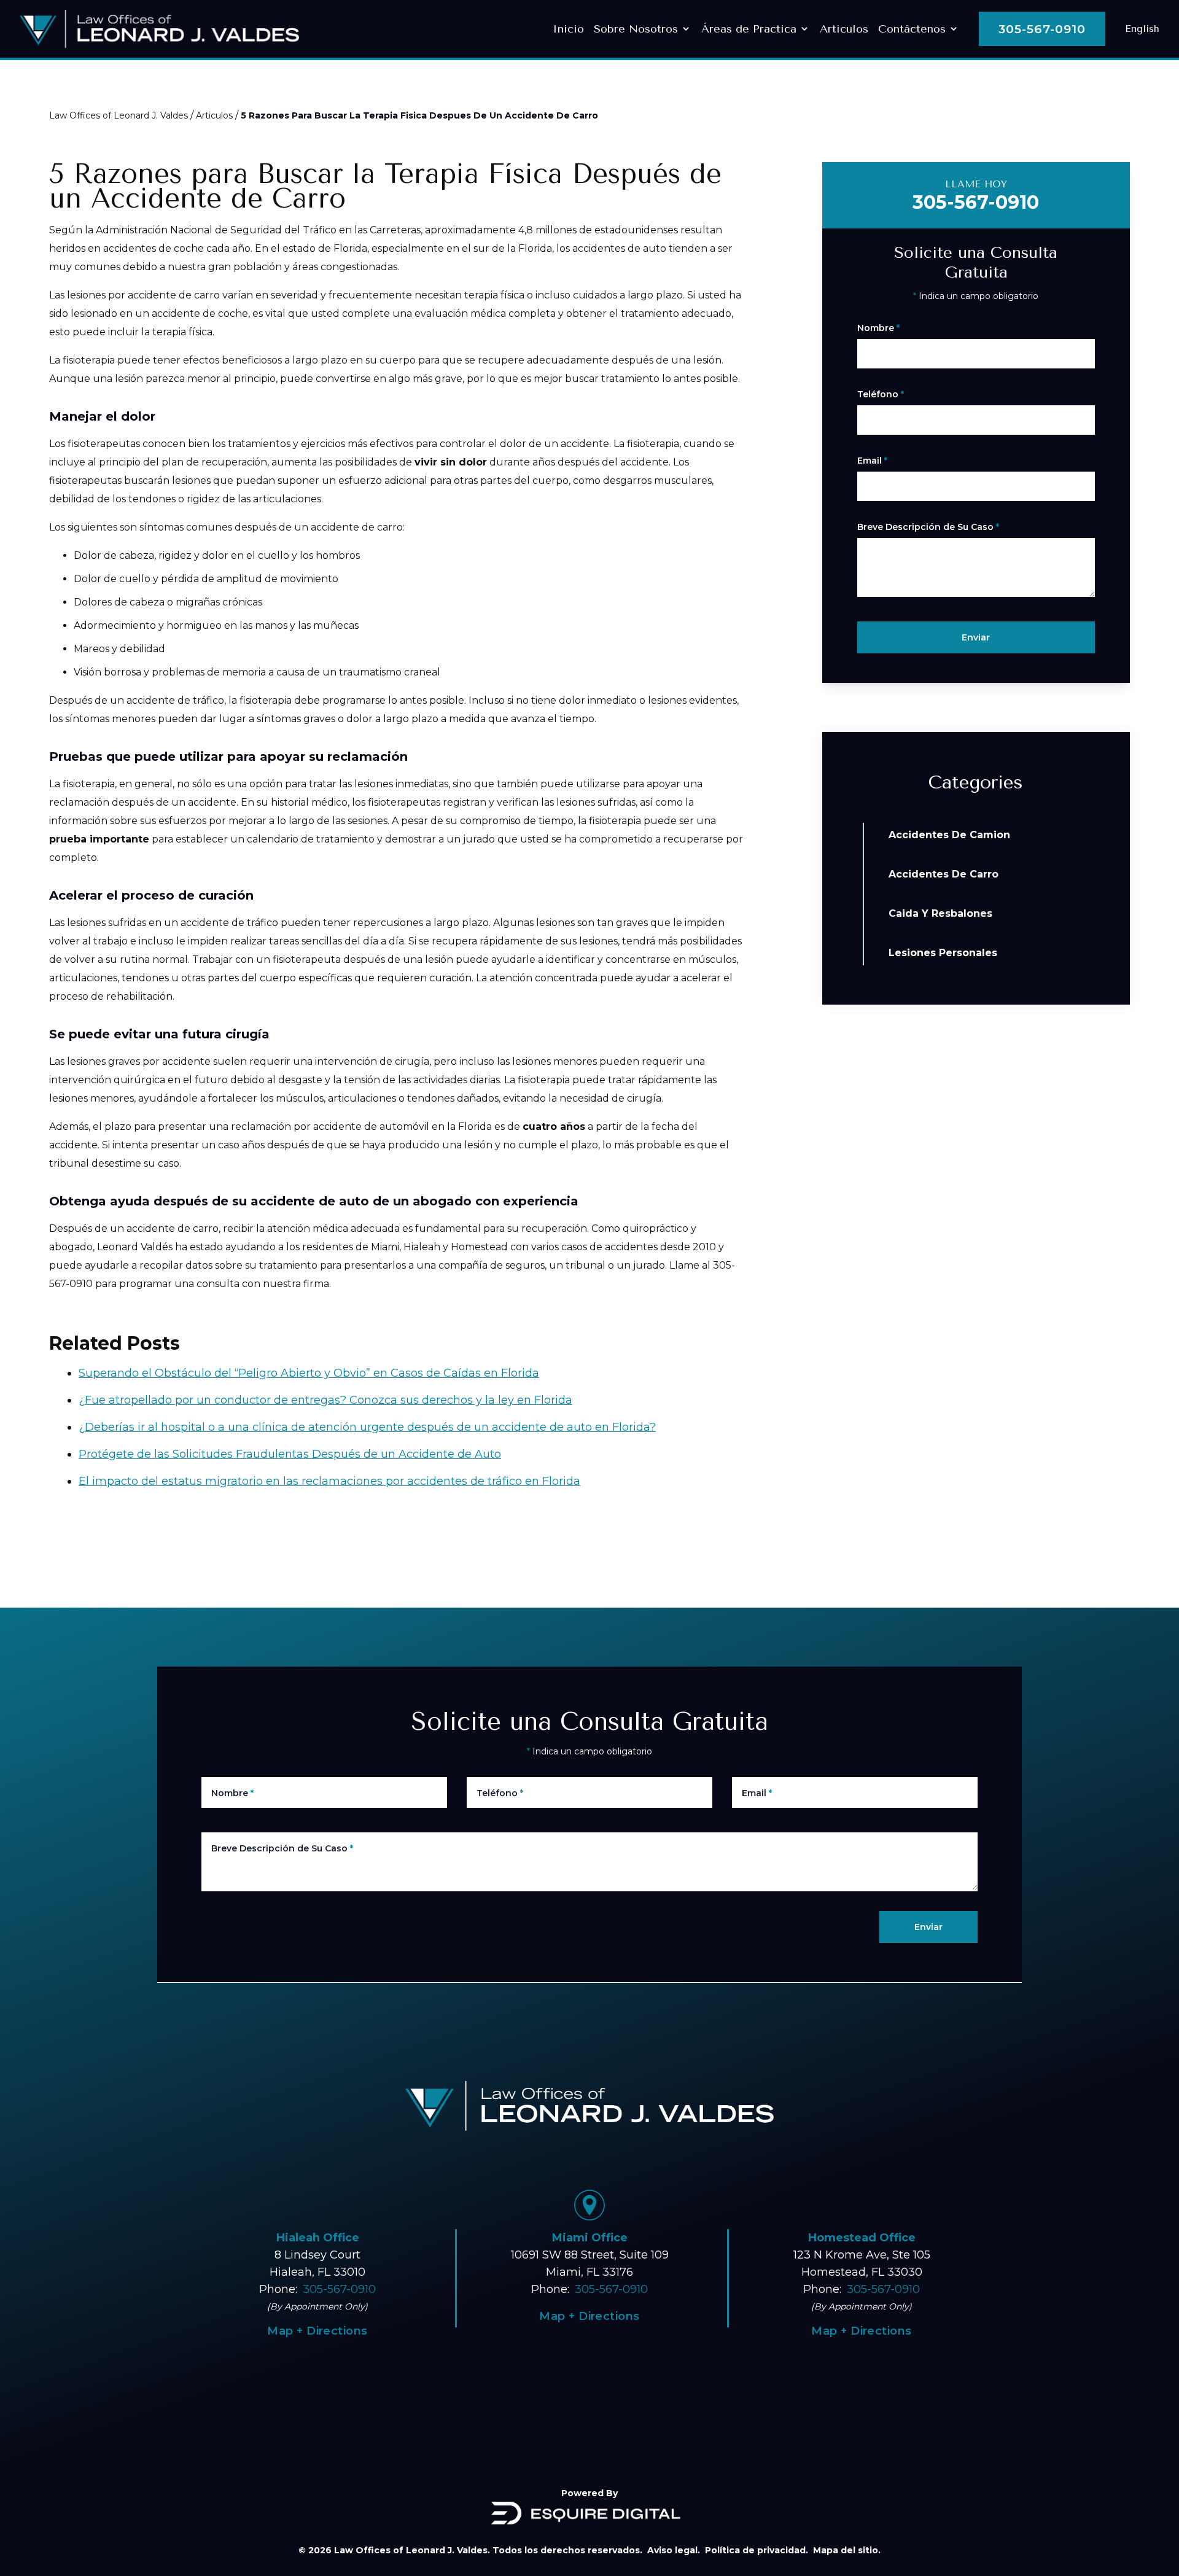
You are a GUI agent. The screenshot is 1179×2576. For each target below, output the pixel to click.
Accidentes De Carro (944, 874)
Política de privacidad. (757, 2550)
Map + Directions (589, 2316)
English (1142, 29)
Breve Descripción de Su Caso (928, 527)
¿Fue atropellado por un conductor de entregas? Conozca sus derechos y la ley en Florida (325, 1400)
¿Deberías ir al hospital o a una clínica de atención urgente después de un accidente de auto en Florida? (367, 1427)
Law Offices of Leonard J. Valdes (119, 115)
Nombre (878, 328)
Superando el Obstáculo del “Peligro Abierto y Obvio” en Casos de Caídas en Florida (309, 1373)
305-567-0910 (1042, 29)
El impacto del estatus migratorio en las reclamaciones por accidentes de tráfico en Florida (329, 1481)
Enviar (976, 637)
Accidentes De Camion (949, 835)
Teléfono (881, 394)
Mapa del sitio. (847, 2550)
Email (872, 461)
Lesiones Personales (943, 953)
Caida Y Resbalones (940, 913)
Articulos (214, 115)
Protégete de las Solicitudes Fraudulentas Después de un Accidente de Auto (290, 1454)
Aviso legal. (674, 2550)
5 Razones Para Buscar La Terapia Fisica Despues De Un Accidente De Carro (419, 115)
